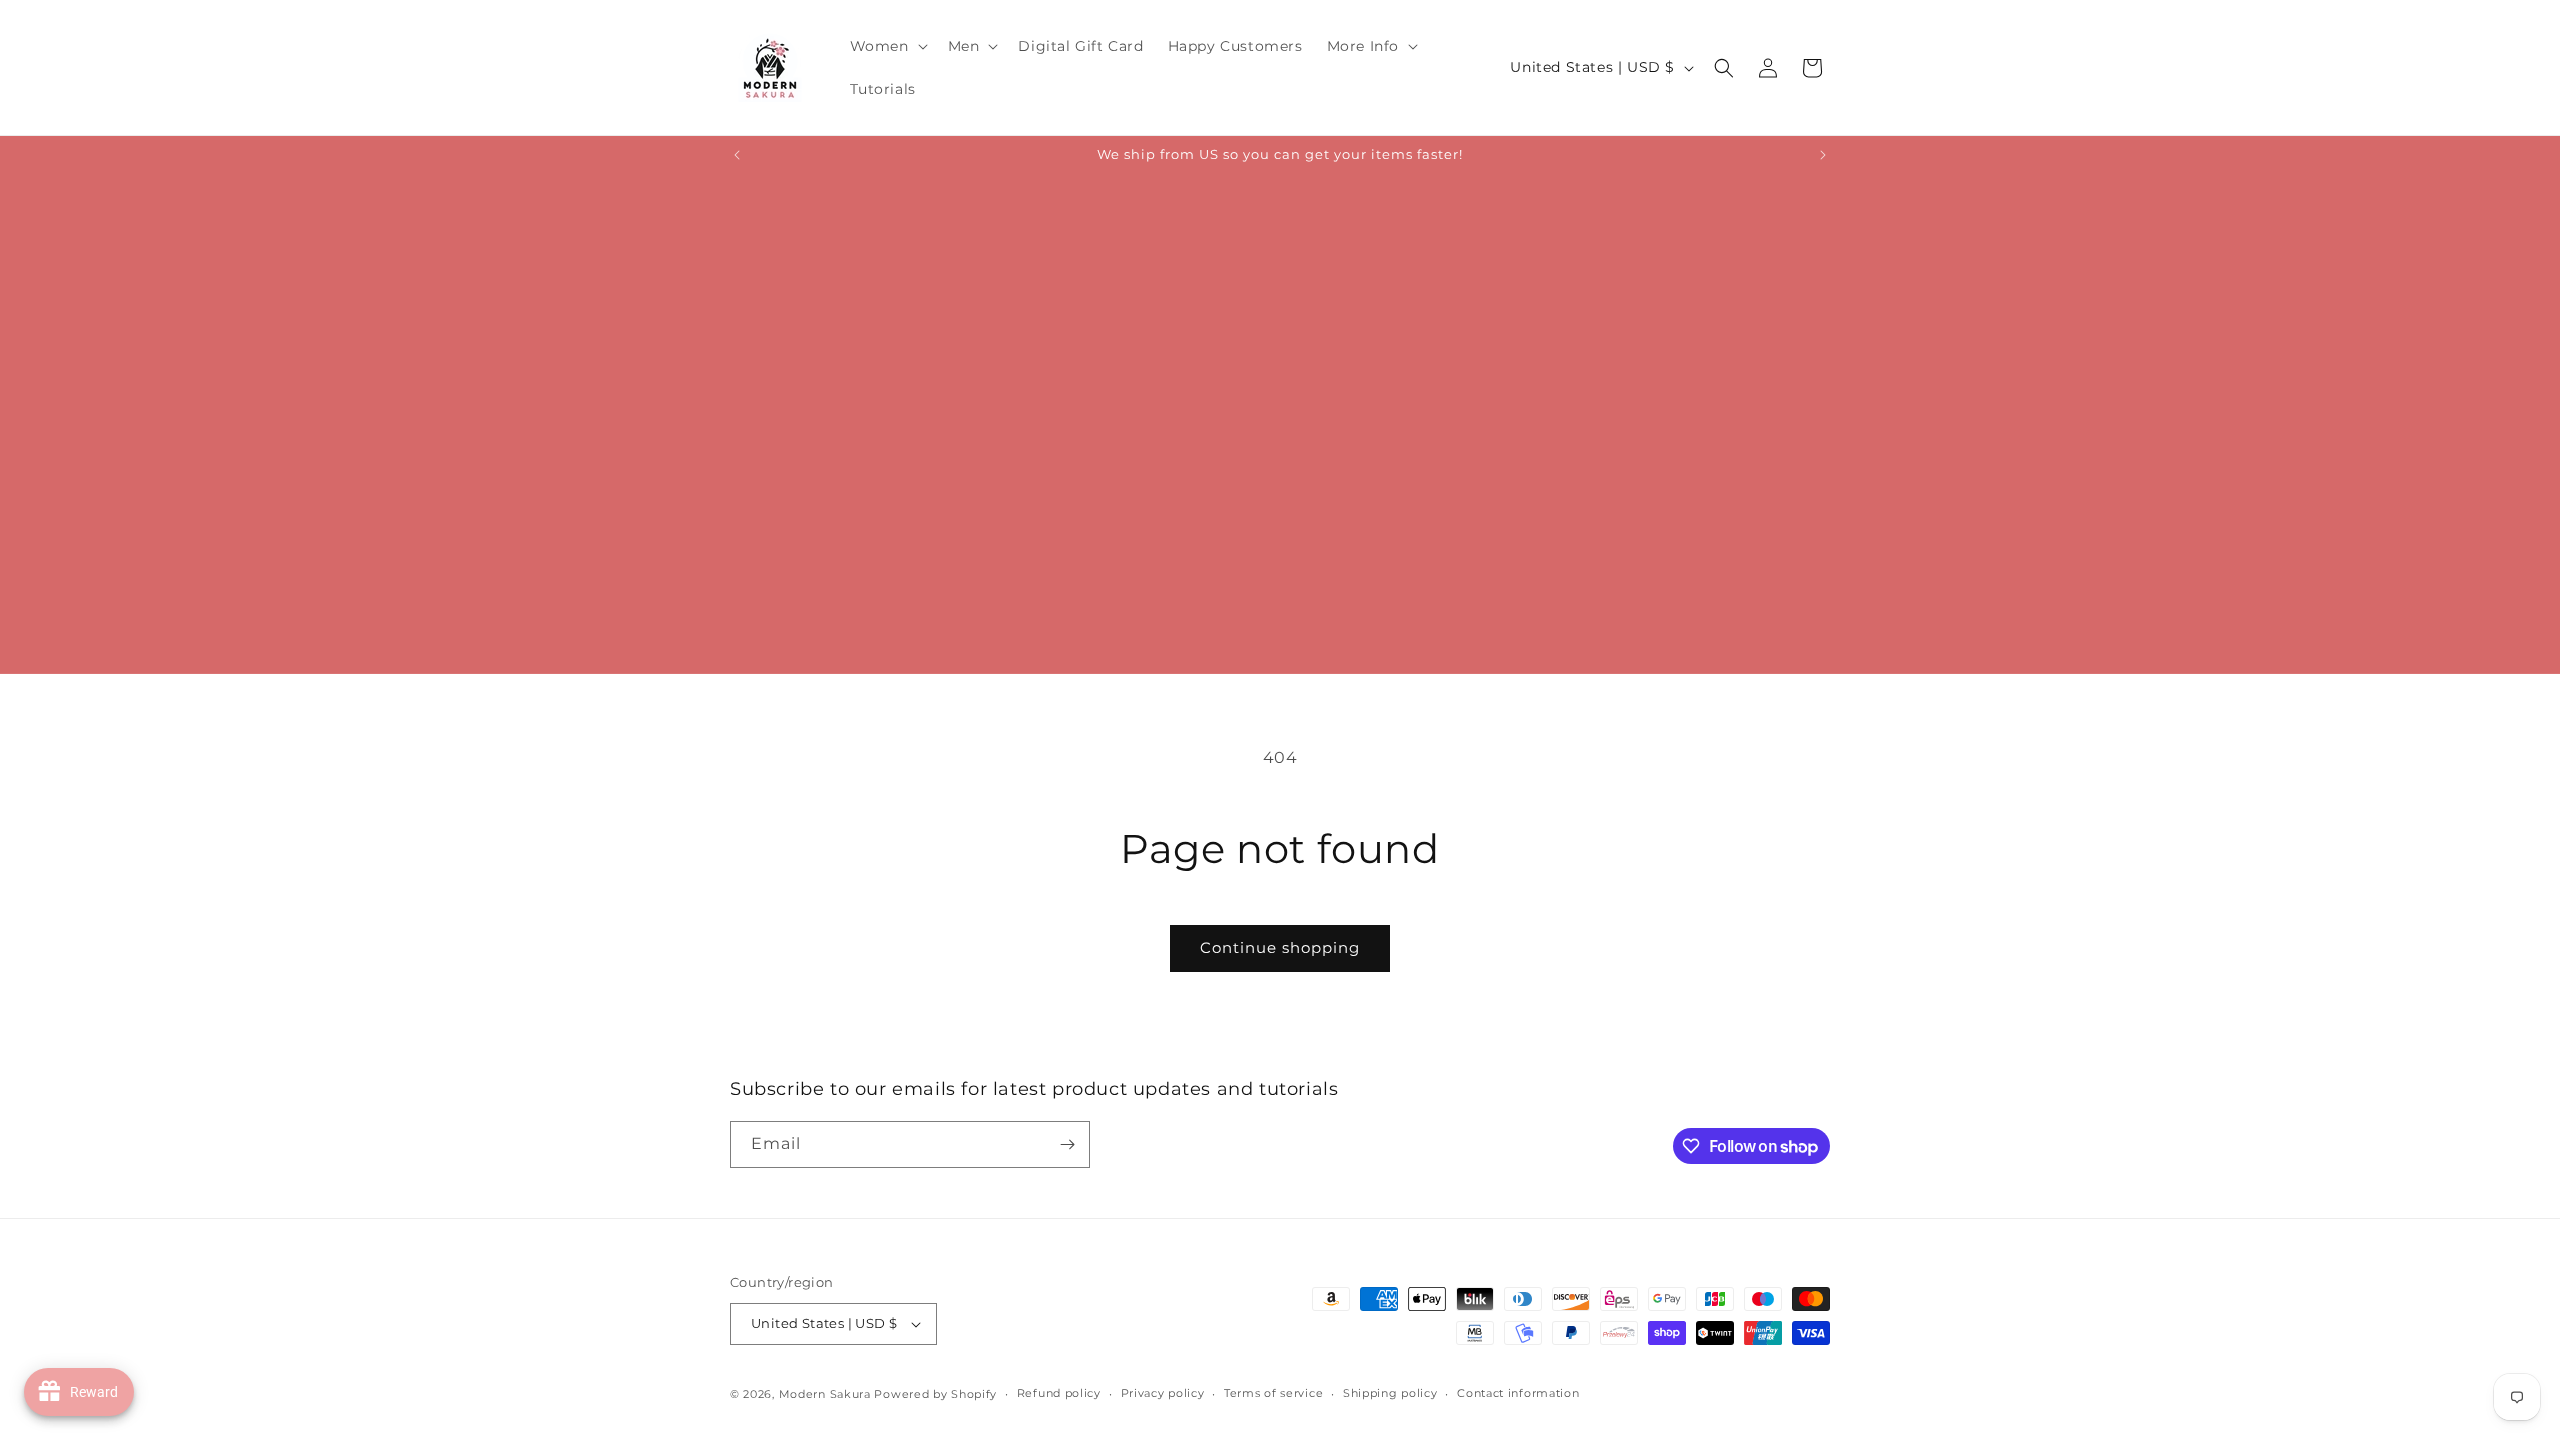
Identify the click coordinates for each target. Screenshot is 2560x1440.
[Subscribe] (1067, 1144)
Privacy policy (1163, 1393)
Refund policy (1059, 1393)
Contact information (1518, 1393)
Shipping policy (1390, 1393)
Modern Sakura (825, 1394)
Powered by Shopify (935, 1394)
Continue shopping (1280, 947)
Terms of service (1273, 1393)
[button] (887, 46)
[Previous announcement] (737, 155)
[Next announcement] (1823, 155)
